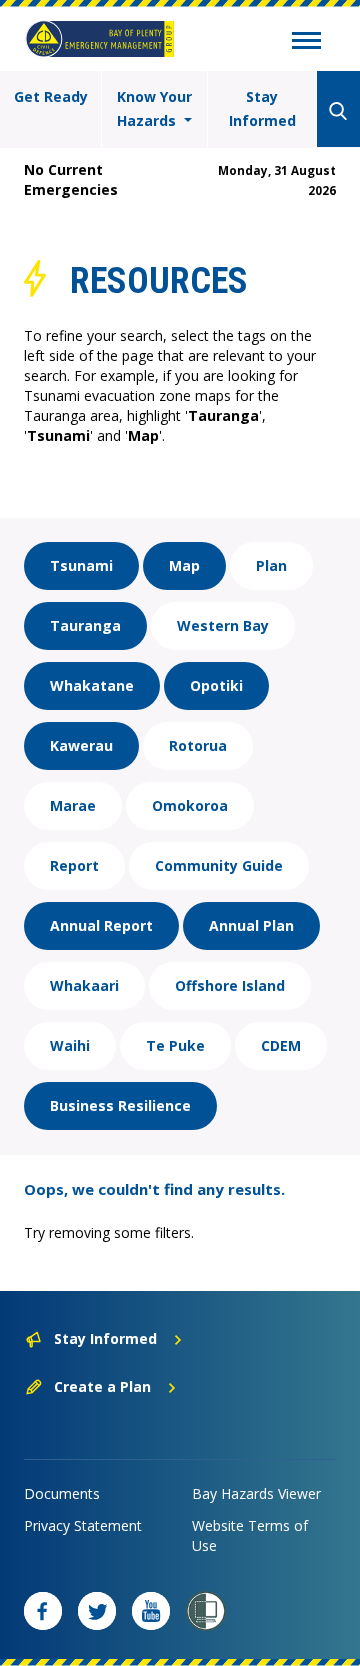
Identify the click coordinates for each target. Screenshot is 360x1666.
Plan (271, 565)
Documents (62, 1493)
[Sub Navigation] (306, 43)
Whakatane (92, 685)
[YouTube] (151, 1611)
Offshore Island (230, 985)
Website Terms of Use (250, 1535)
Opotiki (216, 685)
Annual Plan (251, 925)
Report (74, 865)
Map (184, 565)
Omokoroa (190, 805)
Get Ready (51, 96)
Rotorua (198, 745)
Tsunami (81, 565)
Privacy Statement (83, 1525)
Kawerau (81, 745)
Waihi (70, 1045)
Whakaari (84, 985)
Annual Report (101, 925)
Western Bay (223, 625)
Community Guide (219, 865)
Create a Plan (102, 1386)
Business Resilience (120, 1105)
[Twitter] (97, 1611)
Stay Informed (262, 108)
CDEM (281, 1045)
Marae (73, 805)
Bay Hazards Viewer (256, 1493)
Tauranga (85, 625)
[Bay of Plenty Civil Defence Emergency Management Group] (100, 39)
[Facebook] (43, 1611)
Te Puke (175, 1045)
